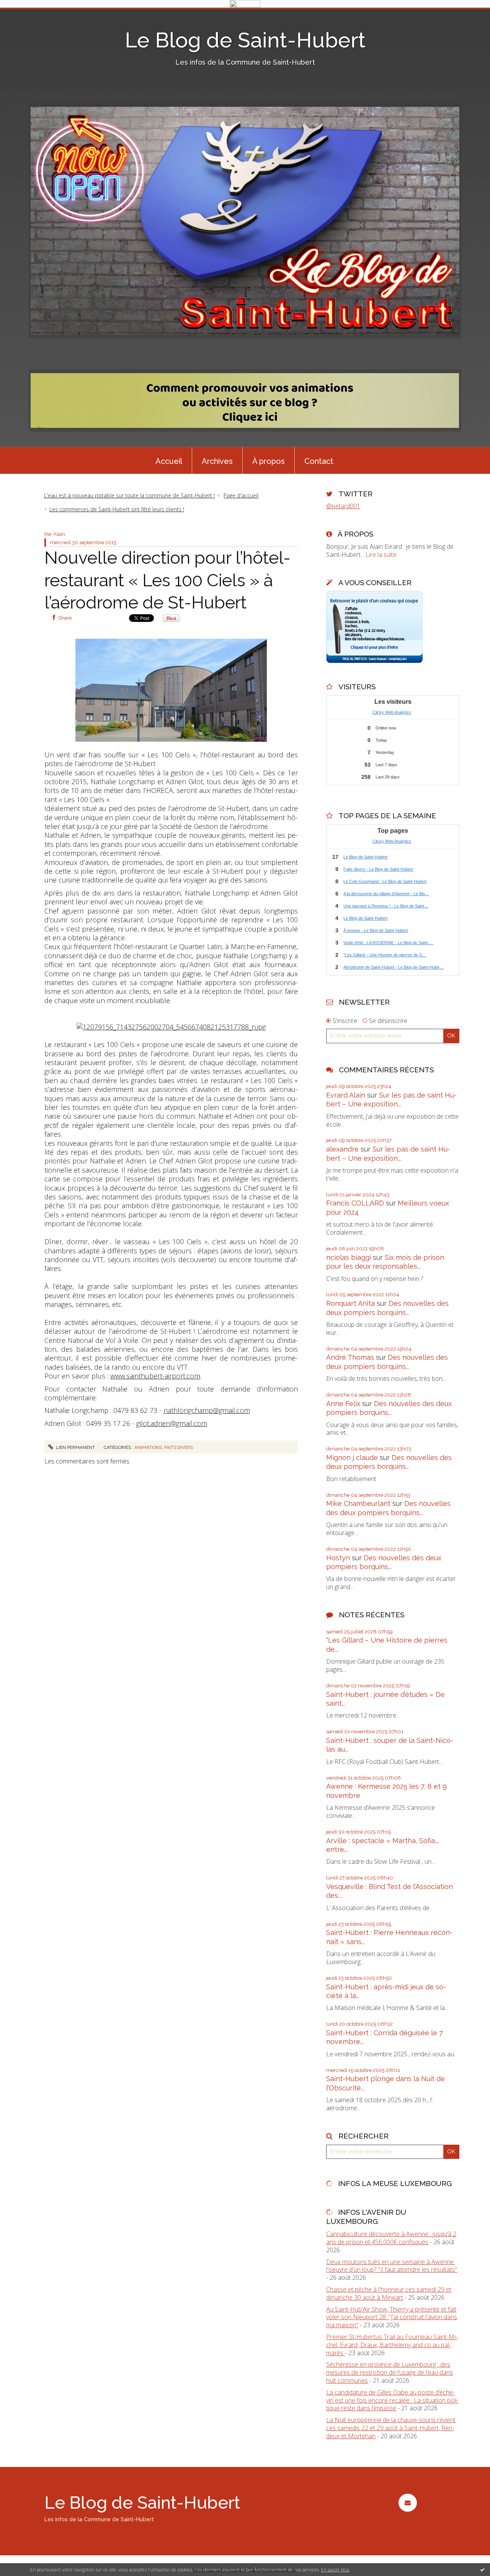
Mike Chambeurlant (358, 1503)
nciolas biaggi (349, 1257)
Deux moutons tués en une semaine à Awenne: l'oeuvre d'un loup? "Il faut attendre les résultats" (392, 2266)
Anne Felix (343, 1404)
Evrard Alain (346, 1095)
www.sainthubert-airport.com (155, 1376)
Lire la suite (381, 555)
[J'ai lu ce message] (482, 2569)
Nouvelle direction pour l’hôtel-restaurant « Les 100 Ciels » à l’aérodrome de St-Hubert (167, 580)
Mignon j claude (352, 1458)
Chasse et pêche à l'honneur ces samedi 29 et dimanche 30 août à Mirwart (389, 2293)
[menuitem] (169, 460)
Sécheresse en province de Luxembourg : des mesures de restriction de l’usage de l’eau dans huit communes (390, 2372)
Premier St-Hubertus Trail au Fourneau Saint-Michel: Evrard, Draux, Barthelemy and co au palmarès (392, 2345)
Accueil (169, 461)
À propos (269, 461)
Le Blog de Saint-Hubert (245, 40)
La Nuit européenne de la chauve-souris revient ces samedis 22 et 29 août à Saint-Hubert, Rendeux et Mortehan (391, 2428)
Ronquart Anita (350, 1303)
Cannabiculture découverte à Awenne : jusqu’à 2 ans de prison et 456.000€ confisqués (391, 2238)
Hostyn (338, 1558)
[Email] (408, 2503)
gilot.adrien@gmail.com (172, 1423)
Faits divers (179, 1447)
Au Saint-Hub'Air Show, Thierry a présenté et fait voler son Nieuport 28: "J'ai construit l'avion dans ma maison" (392, 2317)
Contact (319, 461)
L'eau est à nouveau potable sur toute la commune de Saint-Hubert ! (129, 495)
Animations (148, 1447)
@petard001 (343, 506)
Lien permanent (75, 1447)
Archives (217, 461)
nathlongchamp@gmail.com (207, 1410)
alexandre (342, 1149)
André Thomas (350, 1357)
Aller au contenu (26, 15)
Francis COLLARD (355, 1203)
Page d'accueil (241, 495)
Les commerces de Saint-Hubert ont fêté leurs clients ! (117, 509)
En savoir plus (335, 2570)
